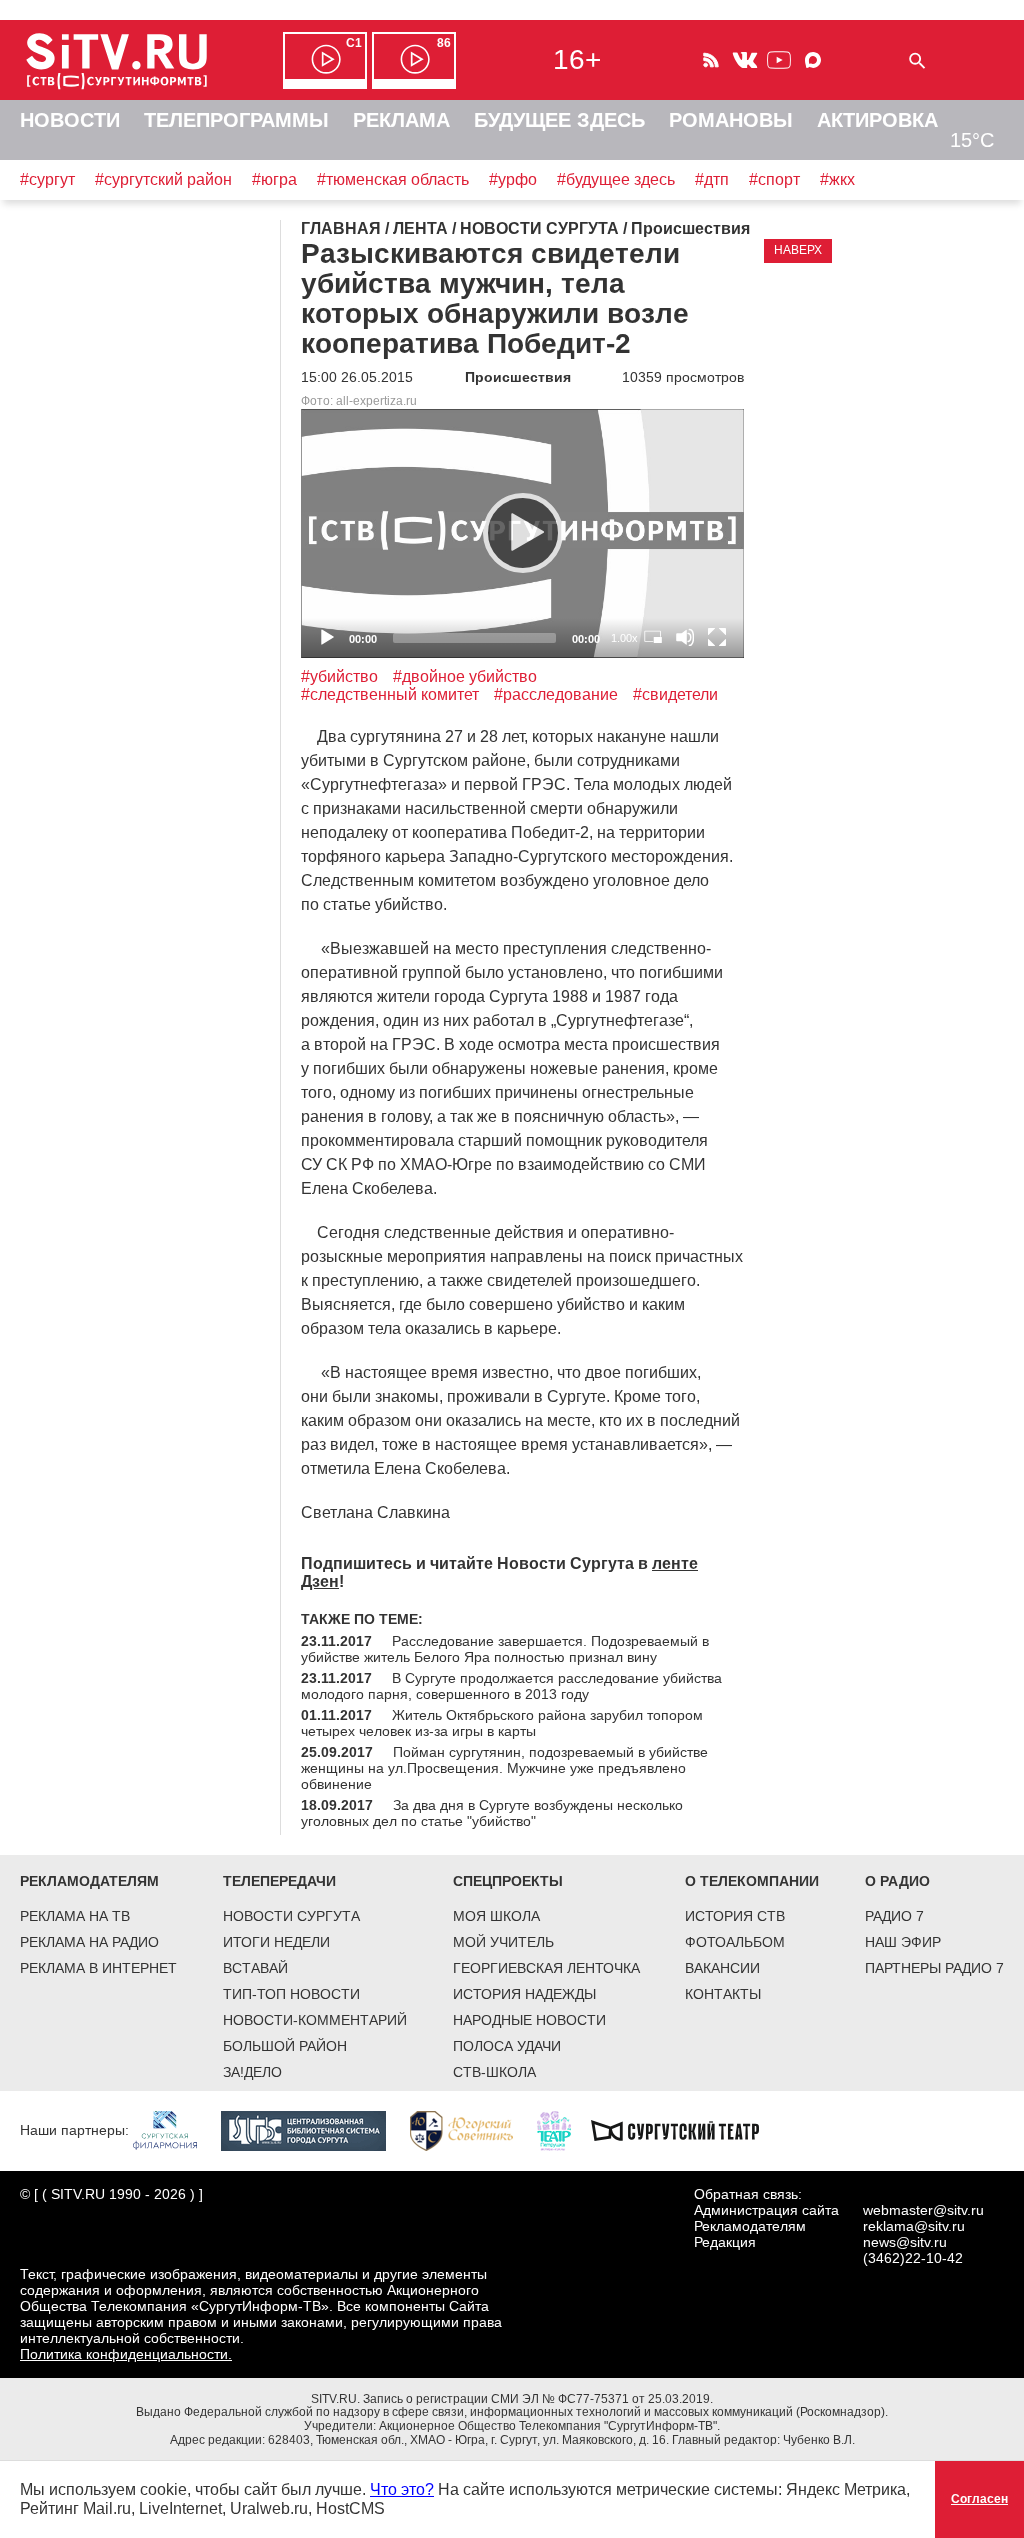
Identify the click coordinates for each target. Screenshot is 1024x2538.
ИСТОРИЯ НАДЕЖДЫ (524, 1994)
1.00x (624, 638)
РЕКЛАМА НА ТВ (75, 1916)
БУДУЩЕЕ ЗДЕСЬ (559, 120)
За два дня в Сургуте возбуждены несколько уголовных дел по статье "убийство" (492, 1813)
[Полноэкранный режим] (717, 637)
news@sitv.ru (905, 2242)
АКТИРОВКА (877, 120)
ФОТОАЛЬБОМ (735, 1942)
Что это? (402, 2489)
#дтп (712, 179)
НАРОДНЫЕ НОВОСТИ (529, 2020)
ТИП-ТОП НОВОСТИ (291, 1994)
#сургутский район (163, 179)
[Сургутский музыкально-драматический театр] (685, 2129)
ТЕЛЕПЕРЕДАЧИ (279, 1881)
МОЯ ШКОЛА (496, 1916)
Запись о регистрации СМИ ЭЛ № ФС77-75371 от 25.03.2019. (538, 2399)
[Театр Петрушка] (564, 2129)
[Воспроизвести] (523, 533)
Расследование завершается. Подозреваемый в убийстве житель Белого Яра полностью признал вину (505, 1649)
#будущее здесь (616, 179)
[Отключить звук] (685, 637)
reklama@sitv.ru (914, 2226)
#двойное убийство (465, 676)
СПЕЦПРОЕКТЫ (508, 1881)
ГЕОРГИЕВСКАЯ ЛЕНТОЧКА (546, 1968)
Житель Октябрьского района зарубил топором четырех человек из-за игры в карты (502, 1723)
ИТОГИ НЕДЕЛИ (276, 1942)
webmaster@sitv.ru (923, 2210)
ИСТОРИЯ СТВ (735, 1916)
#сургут (47, 179)
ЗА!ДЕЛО (252, 2072)
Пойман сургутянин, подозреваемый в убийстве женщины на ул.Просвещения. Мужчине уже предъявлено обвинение (504, 1768)
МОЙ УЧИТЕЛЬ (503, 1942)
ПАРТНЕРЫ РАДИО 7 (934, 1968)
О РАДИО (897, 1881)
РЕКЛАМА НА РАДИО (89, 1942)
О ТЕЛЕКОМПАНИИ (752, 1881)
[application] (522, 533)
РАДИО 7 (894, 1916)
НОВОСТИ (70, 120)
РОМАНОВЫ (731, 120)
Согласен (979, 2499)
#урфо (513, 179)
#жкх (837, 179)
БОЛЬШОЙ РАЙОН (285, 2046)
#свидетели (675, 694)
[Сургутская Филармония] (175, 2129)
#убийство (339, 676)
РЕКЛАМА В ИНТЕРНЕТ (98, 1968)
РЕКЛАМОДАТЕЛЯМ (89, 1881)
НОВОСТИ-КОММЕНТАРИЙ (315, 2020)
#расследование (556, 694)
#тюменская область (393, 179)
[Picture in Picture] (653, 637)
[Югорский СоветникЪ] (471, 2129)
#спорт (774, 179)
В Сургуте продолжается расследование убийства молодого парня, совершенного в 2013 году (511, 1686)
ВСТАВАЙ (255, 1968)
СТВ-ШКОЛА (494, 2072)
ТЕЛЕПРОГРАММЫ (236, 120)
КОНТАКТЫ (723, 1994)
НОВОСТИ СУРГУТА (291, 1916)
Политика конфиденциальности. (126, 2354)
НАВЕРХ (798, 250)
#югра (274, 179)
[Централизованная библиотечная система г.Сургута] (313, 2129)
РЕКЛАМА (401, 120)
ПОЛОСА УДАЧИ (507, 2046)
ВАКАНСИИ (722, 1968)
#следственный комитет (390, 694)
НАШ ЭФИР (903, 1942)
